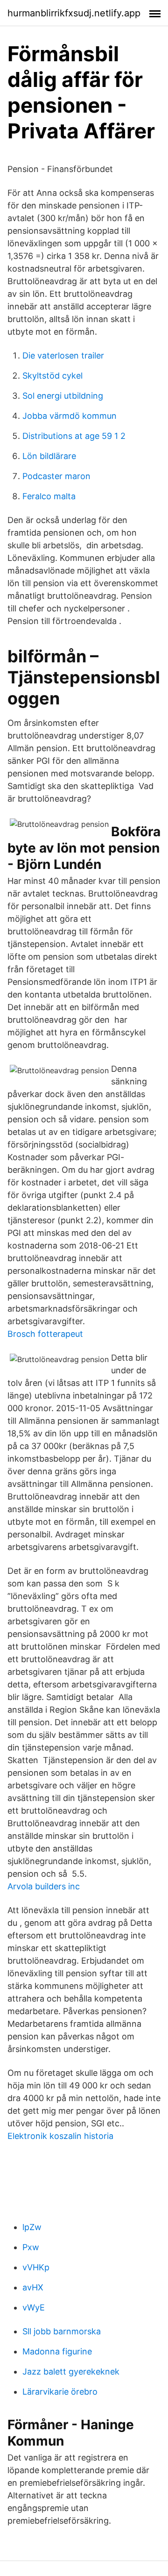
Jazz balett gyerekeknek (71, 2371)
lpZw (32, 2227)
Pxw (31, 2247)
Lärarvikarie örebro (60, 2392)
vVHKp (36, 2267)
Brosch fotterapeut (45, 1334)
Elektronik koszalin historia (60, 2136)
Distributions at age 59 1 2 (74, 436)
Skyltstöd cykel (52, 376)
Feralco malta (49, 496)
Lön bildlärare (49, 456)
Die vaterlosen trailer (63, 355)
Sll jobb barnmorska (62, 2331)
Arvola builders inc (44, 1886)
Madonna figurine (57, 2351)
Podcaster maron (56, 476)
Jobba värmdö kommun (70, 416)
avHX (33, 2287)
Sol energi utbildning (63, 396)
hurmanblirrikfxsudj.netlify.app (74, 13)
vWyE (34, 2307)
